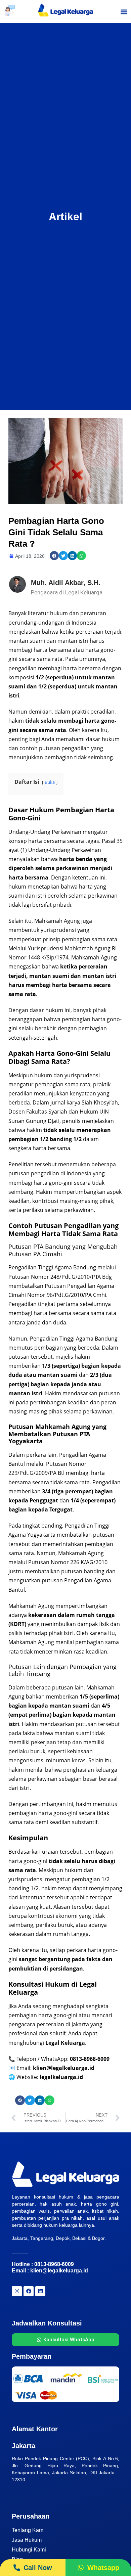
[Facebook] (29, 2291)
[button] (124, 12)
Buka (50, 782)
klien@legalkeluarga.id (59, 2271)
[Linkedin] (40, 2291)
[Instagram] (17, 2291)
